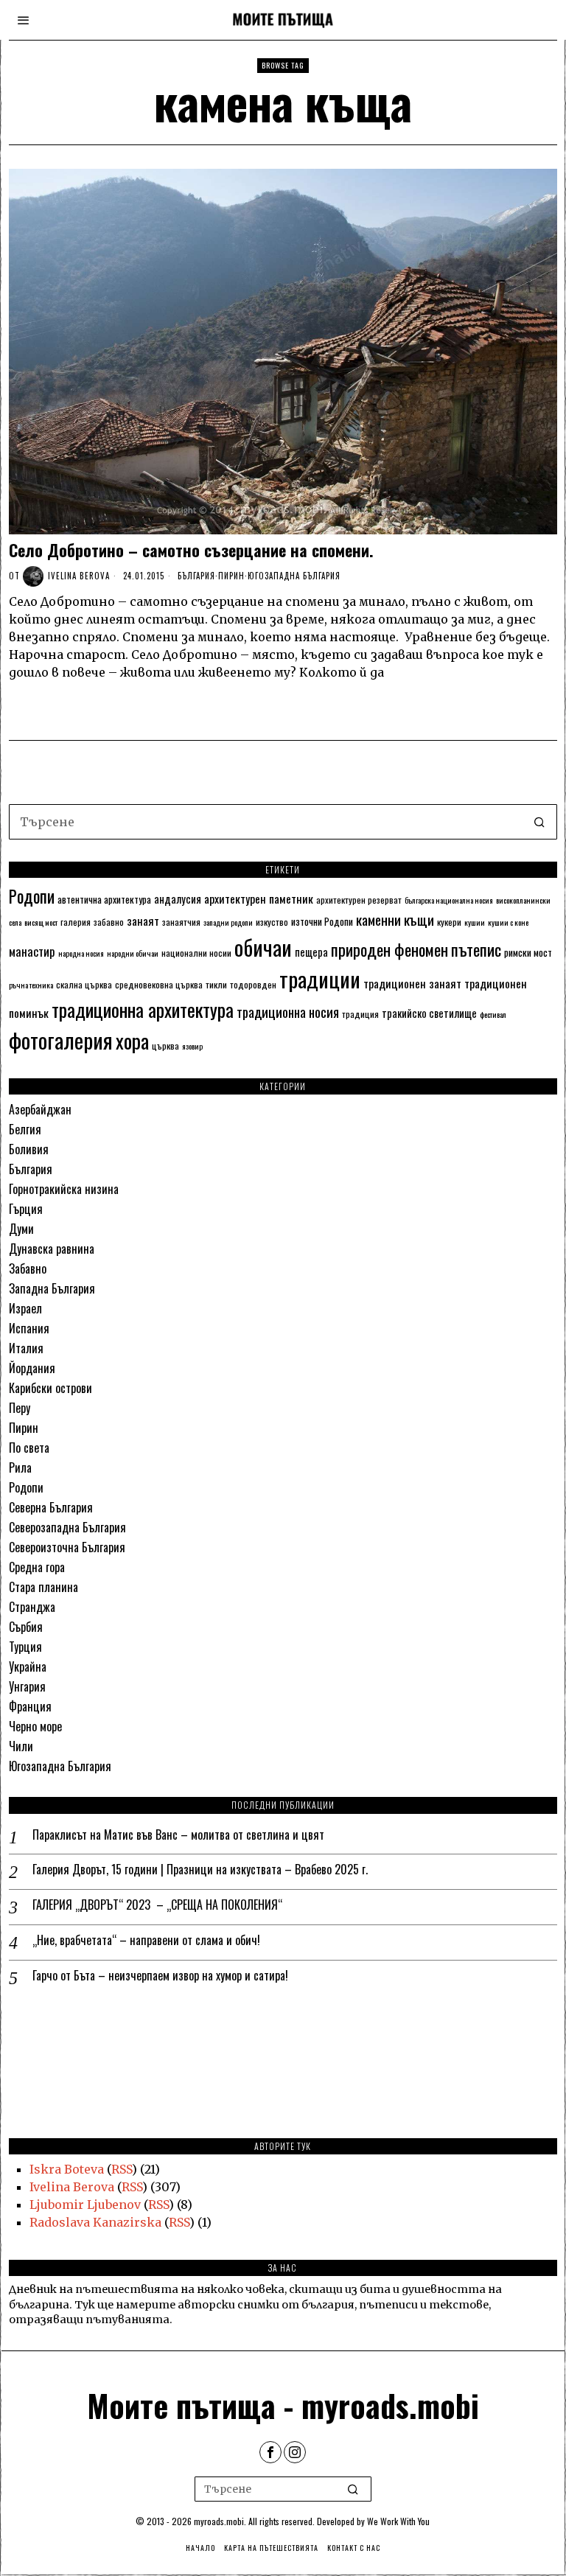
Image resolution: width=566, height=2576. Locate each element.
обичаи (263, 947)
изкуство (272, 922)
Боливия (29, 1149)
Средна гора (37, 1567)
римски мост (528, 952)
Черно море (35, 1726)
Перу (20, 1408)
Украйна (28, 1666)
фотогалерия (61, 1040)
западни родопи (228, 922)
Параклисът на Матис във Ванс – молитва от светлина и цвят (178, 1835)
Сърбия (26, 1627)
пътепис (476, 949)
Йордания (32, 1368)
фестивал (493, 1014)
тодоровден (253, 984)
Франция (30, 1706)
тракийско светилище (429, 1013)
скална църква (84, 984)
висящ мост (41, 922)
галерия (76, 922)
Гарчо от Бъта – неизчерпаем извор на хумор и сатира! (160, 1976)
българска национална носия (449, 900)
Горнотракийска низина (64, 1189)
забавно (109, 922)
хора (132, 1040)
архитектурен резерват (359, 900)
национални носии (196, 953)
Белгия (25, 1129)
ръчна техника (31, 985)
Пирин (231, 576)
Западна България (52, 1288)
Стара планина (43, 1587)
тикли (216, 984)
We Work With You (398, 2521)
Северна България (51, 1507)
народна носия (81, 953)
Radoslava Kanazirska (95, 2222)
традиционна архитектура (143, 1009)
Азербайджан (40, 1109)
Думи (21, 1229)
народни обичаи (133, 953)
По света (29, 1448)
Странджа (32, 1607)
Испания (29, 1328)
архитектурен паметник (259, 898)
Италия (26, 1348)
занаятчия (181, 922)
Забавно (28, 1268)
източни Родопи (322, 921)
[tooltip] (270, 2452)
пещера (311, 952)
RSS (122, 2169)
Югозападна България (294, 576)
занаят (143, 921)
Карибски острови (50, 1388)
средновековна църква (159, 984)
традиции (320, 978)
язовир (192, 1046)
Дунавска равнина (52, 1249)
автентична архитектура (104, 899)
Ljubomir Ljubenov (85, 2205)
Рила (20, 1467)
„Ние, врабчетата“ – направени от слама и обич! (146, 1940)
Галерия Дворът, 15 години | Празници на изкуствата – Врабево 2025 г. (200, 1870)
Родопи (32, 896)
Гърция (26, 1209)
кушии (475, 922)
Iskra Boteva (67, 2169)
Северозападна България (67, 1527)
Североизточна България (67, 1547)
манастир (32, 951)
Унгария (27, 1686)
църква (165, 1046)
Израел (25, 1308)
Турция (25, 1647)
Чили (21, 1746)
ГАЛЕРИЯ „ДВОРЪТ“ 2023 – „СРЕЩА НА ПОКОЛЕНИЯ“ (157, 1905)
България (196, 576)
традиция (360, 1014)
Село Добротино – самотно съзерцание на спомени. (191, 550)
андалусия (178, 898)
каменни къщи (395, 919)
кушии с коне (508, 922)
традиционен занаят (412, 983)
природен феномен (389, 949)
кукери (449, 922)
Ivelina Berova (79, 576)
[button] (539, 822)
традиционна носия (288, 1012)
